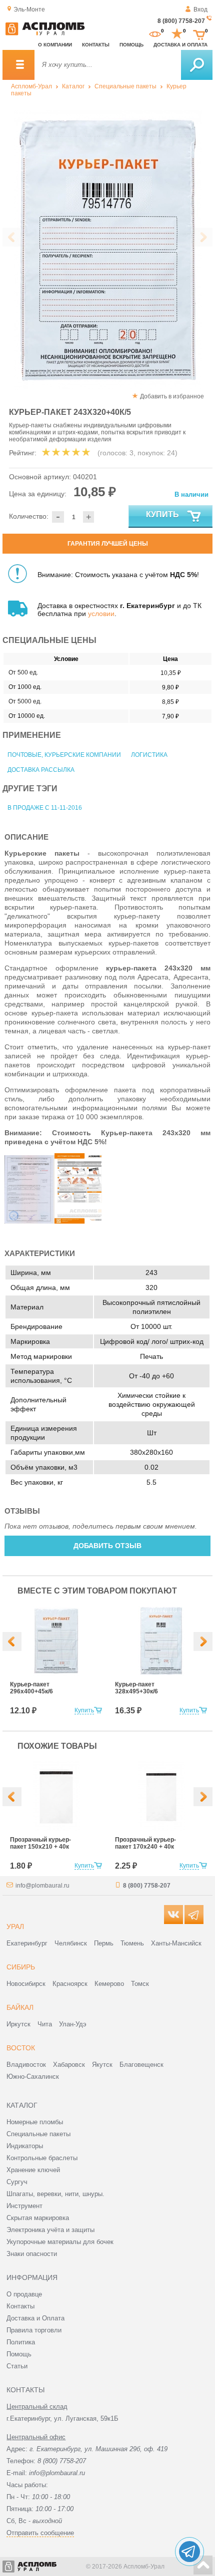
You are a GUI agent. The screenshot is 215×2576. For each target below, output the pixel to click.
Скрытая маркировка (38, 2218)
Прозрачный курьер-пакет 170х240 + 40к (145, 1843)
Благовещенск (141, 2065)
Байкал (20, 2007)
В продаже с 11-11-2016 (45, 808)
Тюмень (132, 1943)
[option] (107, 250)
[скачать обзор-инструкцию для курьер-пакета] (79, 1221)
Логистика (149, 755)
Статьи (17, 2366)
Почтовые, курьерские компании (64, 755)
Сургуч (17, 2182)
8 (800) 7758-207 (181, 21)
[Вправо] (203, 1641)
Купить (162, 514)
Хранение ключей (33, 2170)
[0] (155, 34)
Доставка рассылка (41, 770)
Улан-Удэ (73, 2024)
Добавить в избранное (172, 396)
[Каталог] (18, 65)
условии (101, 614)
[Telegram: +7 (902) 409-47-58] (189, 2552)
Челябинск (71, 1943)
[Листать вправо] (203, 237)
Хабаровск (69, 2065)
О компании (55, 45)
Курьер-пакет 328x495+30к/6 (136, 1688)
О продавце (24, 2294)
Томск (140, 1984)
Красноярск (70, 1984)
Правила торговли (34, 2330)
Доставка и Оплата (35, 2318)
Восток (21, 2048)
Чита (45, 2024)
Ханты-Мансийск (176, 1943)
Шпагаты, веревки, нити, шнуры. (55, 2194)
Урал (15, 1927)
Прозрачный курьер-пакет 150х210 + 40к (40, 1843)
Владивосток (26, 2065)
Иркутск (18, 2024)
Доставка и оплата (180, 45)
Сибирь (21, 1967)
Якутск (102, 2065)
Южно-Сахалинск (33, 2077)
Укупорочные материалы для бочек (60, 2242)
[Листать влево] (12, 237)
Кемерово (109, 1984)
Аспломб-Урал (31, 86)
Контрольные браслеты (42, 2158)
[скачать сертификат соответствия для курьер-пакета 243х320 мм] (29, 1221)
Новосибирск (26, 1984)
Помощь (131, 45)
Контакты (96, 45)
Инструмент (24, 2206)
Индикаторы (25, 2146)
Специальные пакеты (125, 86)
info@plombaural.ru (42, 1886)
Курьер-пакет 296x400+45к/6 (31, 1688)
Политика (21, 2342)
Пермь (104, 1943)
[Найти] (197, 65)
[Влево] (12, 1641)
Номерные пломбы (35, 2122)
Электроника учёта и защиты (50, 2230)
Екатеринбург (27, 1943)
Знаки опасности (32, 2254)
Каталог (73, 86)
